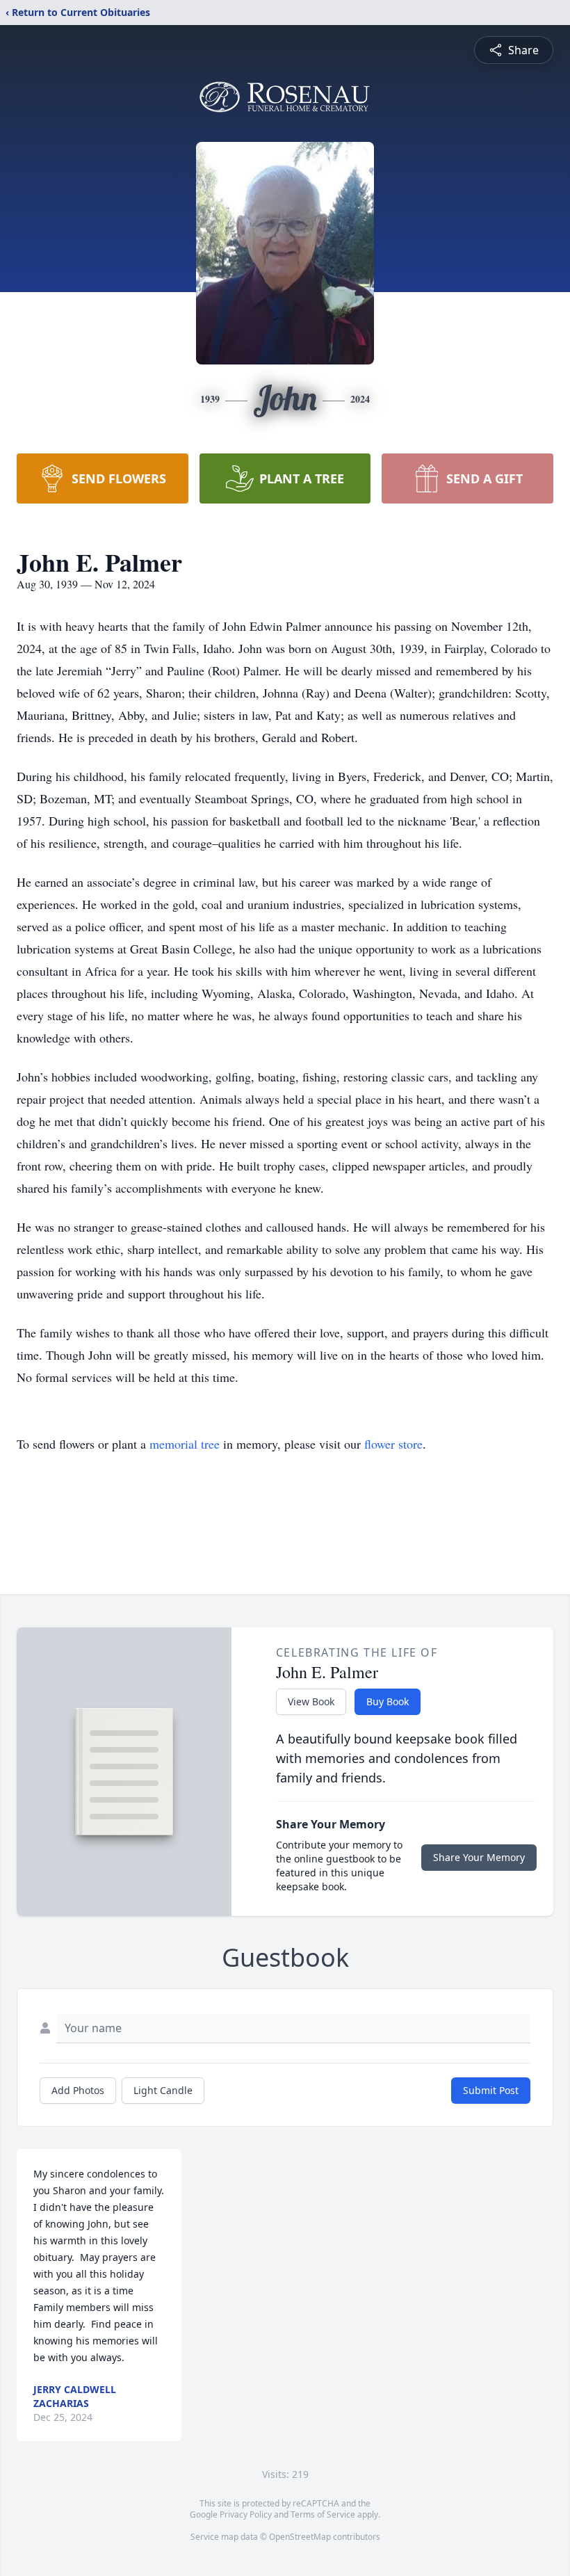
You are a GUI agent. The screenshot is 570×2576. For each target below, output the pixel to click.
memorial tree (185, 1444)
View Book (311, 1701)
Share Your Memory (479, 1857)
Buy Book (388, 1701)
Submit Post (491, 2090)
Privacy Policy (246, 2514)
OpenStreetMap (300, 2537)
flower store (393, 1444)
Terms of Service (323, 2514)
